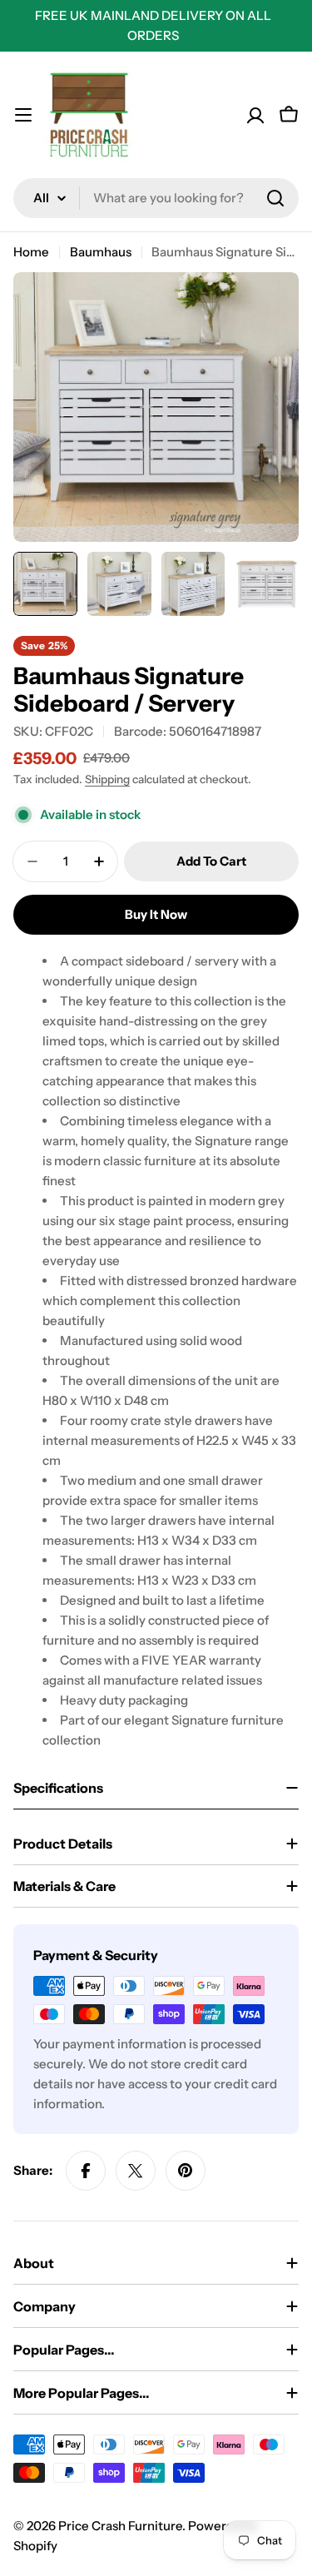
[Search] (275, 198)
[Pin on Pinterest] (186, 2171)
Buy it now (156, 914)
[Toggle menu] (23, 115)
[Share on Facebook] (86, 2171)
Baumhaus (101, 252)
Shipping (107, 779)
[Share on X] (136, 2171)
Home (31, 252)
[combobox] (156, 198)
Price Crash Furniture (120, 2526)
